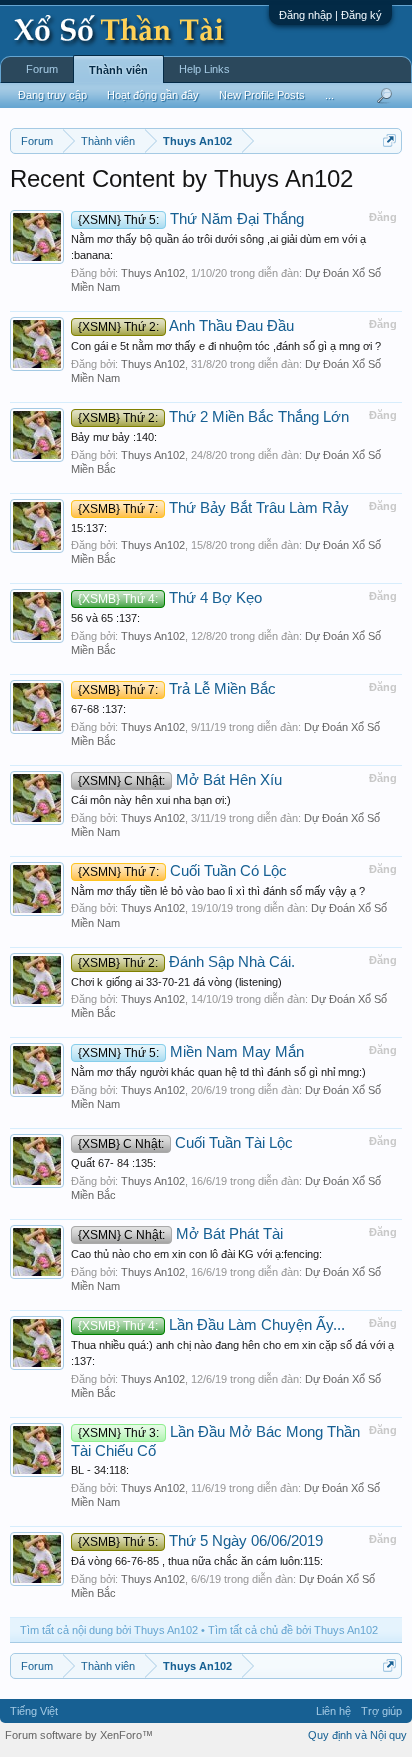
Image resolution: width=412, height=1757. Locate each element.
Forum (42, 69)
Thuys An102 (153, 273)
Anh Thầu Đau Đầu (186, 326)
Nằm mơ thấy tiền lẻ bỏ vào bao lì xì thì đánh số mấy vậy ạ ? (218, 891)
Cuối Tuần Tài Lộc (185, 1143)
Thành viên (118, 70)
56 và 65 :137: (105, 618)
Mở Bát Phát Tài (180, 1234)
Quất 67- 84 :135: (113, 1163)
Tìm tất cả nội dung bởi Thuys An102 (109, 1630)
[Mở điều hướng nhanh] (389, 140)
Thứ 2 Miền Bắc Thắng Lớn (213, 417)
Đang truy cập (52, 95)
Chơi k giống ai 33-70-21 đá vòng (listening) (176, 982)
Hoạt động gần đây (153, 95)
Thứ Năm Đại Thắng (191, 219)
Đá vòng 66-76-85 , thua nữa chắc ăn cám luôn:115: (197, 1561)
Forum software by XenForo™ (79, 1735)
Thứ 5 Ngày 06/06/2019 (200, 1541)
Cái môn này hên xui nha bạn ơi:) (151, 800)
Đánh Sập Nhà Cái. (186, 962)
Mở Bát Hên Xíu (180, 780)
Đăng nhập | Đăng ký (330, 15)
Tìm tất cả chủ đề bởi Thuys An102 (293, 1630)
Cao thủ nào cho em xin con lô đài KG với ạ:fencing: (196, 1254)
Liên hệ (333, 1711)
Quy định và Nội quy (357, 1735)
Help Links (204, 69)
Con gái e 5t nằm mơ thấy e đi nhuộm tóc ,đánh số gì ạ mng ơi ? (226, 346)
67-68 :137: (98, 709)
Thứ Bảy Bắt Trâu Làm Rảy (213, 508)
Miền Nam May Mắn (191, 1052)
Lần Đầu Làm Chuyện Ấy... (211, 1325)
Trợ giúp (381, 1711)
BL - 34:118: (100, 1470)
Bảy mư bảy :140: (114, 437)
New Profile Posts (262, 95)
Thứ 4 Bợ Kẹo (170, 598)
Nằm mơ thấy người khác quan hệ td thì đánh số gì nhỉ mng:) (218, 1072)
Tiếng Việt (34, 1711)
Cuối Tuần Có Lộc (182, 871)
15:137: (89, 528)
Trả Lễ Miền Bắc (177, 689)
